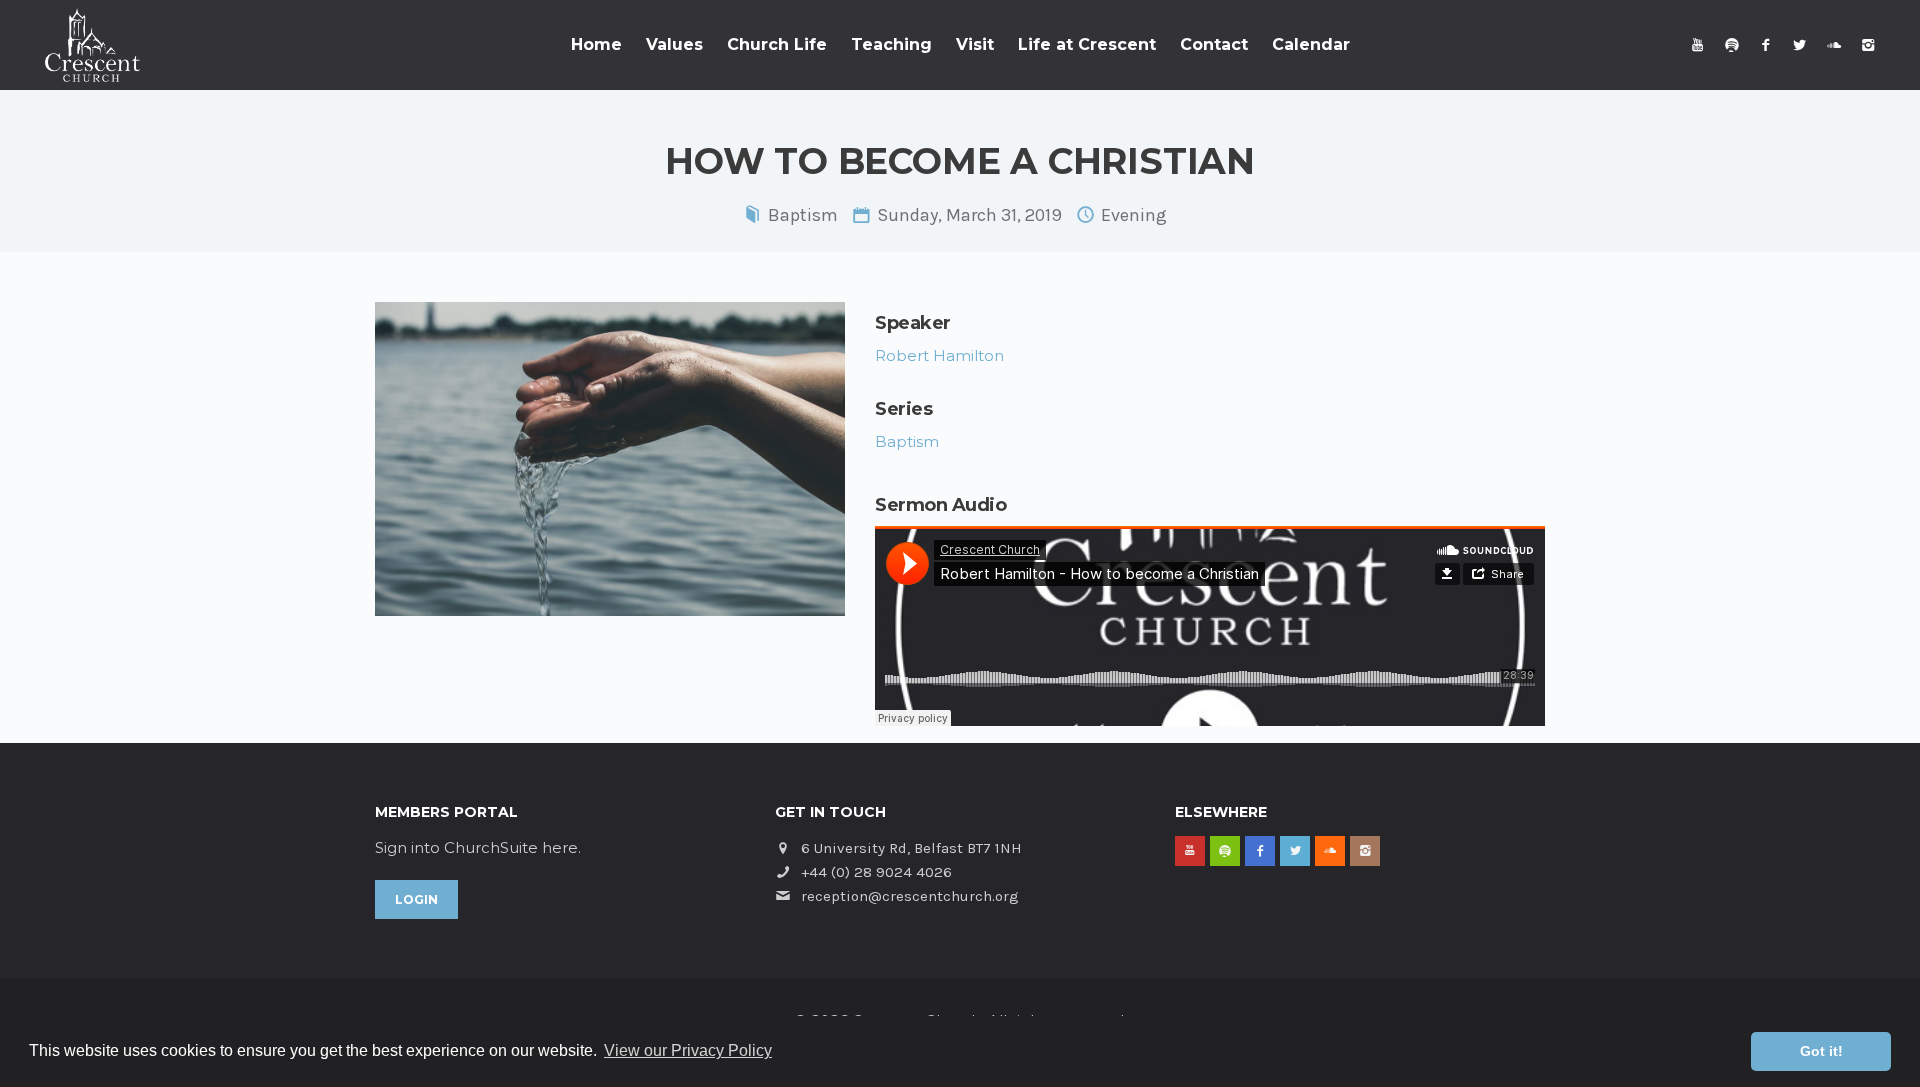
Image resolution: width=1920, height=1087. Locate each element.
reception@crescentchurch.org (910, 896)
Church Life (777, 44)
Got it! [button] (1821, 1051)
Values (674, 44)
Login (416, 899)
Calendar (1311, 44)
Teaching (891, 44)
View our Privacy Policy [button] (688, 1050)
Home (596, 44)
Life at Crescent (1087, 44)
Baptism (803, 215)
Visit (975, 44)
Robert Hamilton (939, 355)
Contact (1214, 44)
